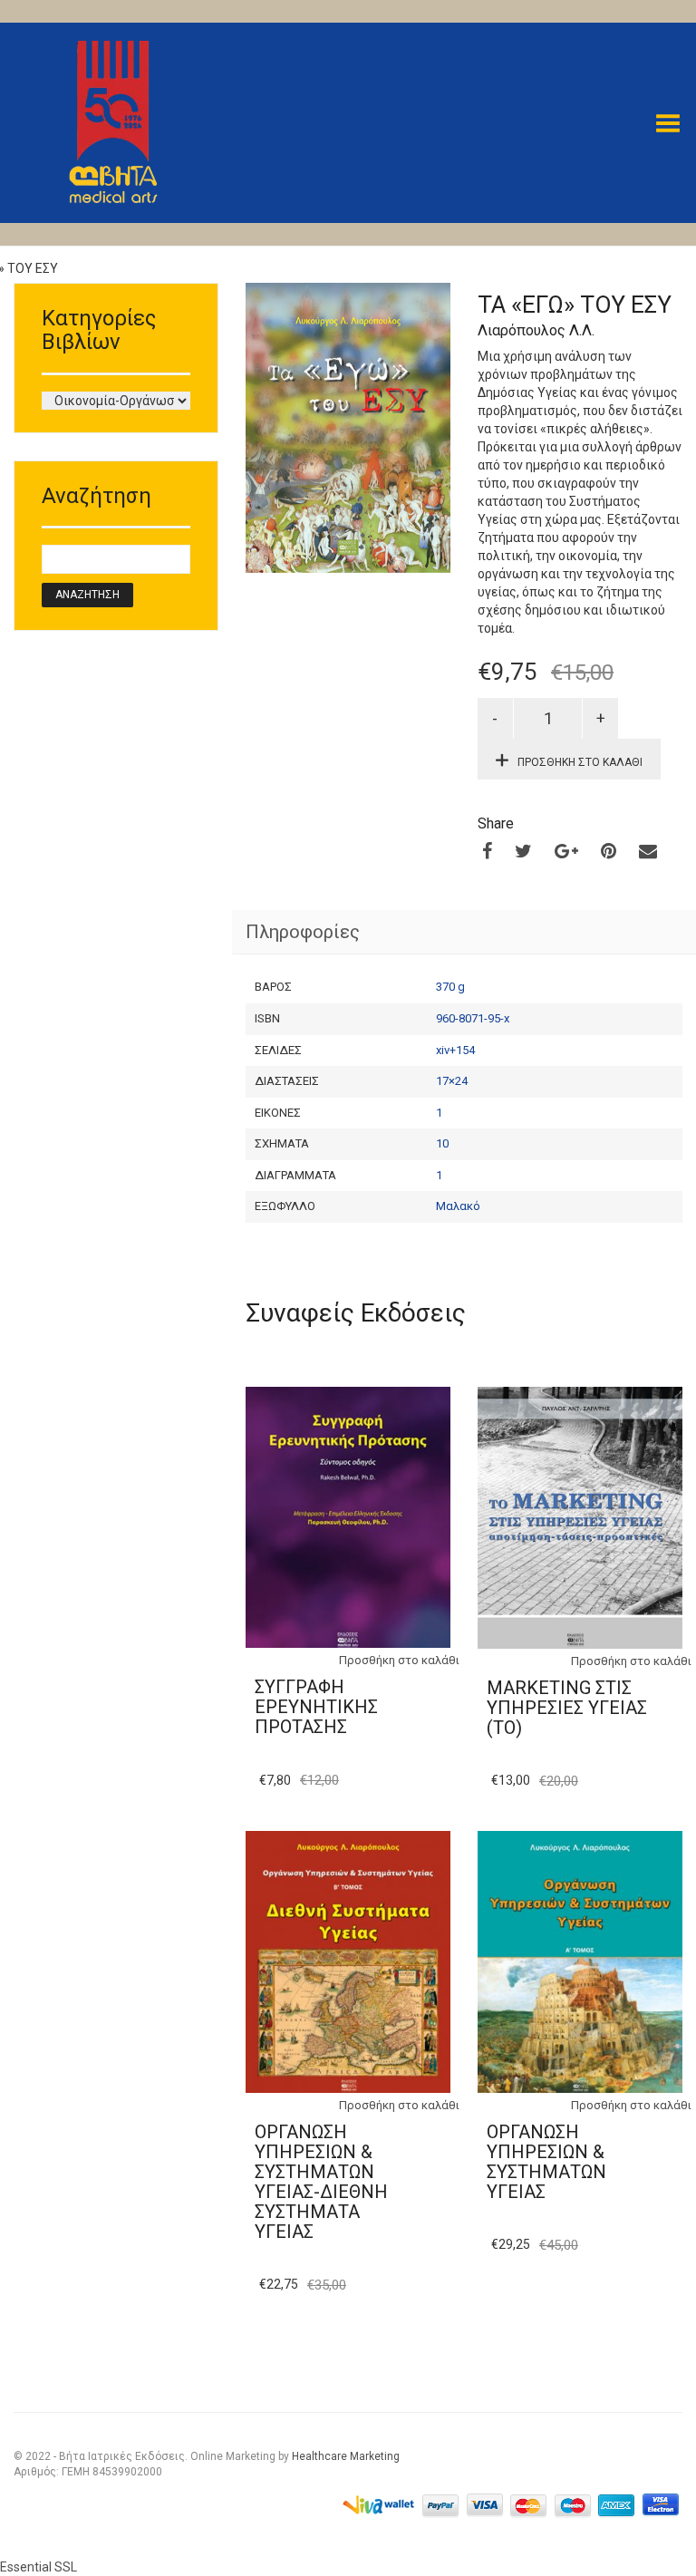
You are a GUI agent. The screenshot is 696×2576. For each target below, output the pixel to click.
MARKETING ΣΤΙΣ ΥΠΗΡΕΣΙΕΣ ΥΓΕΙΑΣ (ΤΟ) (567, 1708)
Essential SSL (39, 2567)
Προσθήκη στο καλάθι (580, 762)
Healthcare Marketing (346, 2456)
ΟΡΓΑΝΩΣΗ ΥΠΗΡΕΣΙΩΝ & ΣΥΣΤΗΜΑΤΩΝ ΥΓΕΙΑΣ (546, 2162)
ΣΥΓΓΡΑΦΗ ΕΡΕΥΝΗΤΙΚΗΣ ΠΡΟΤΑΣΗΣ (316, 1707)
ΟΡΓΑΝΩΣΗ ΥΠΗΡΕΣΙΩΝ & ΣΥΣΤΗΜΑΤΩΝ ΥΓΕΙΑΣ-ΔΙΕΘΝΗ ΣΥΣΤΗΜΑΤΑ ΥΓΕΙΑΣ (321, 2182)
